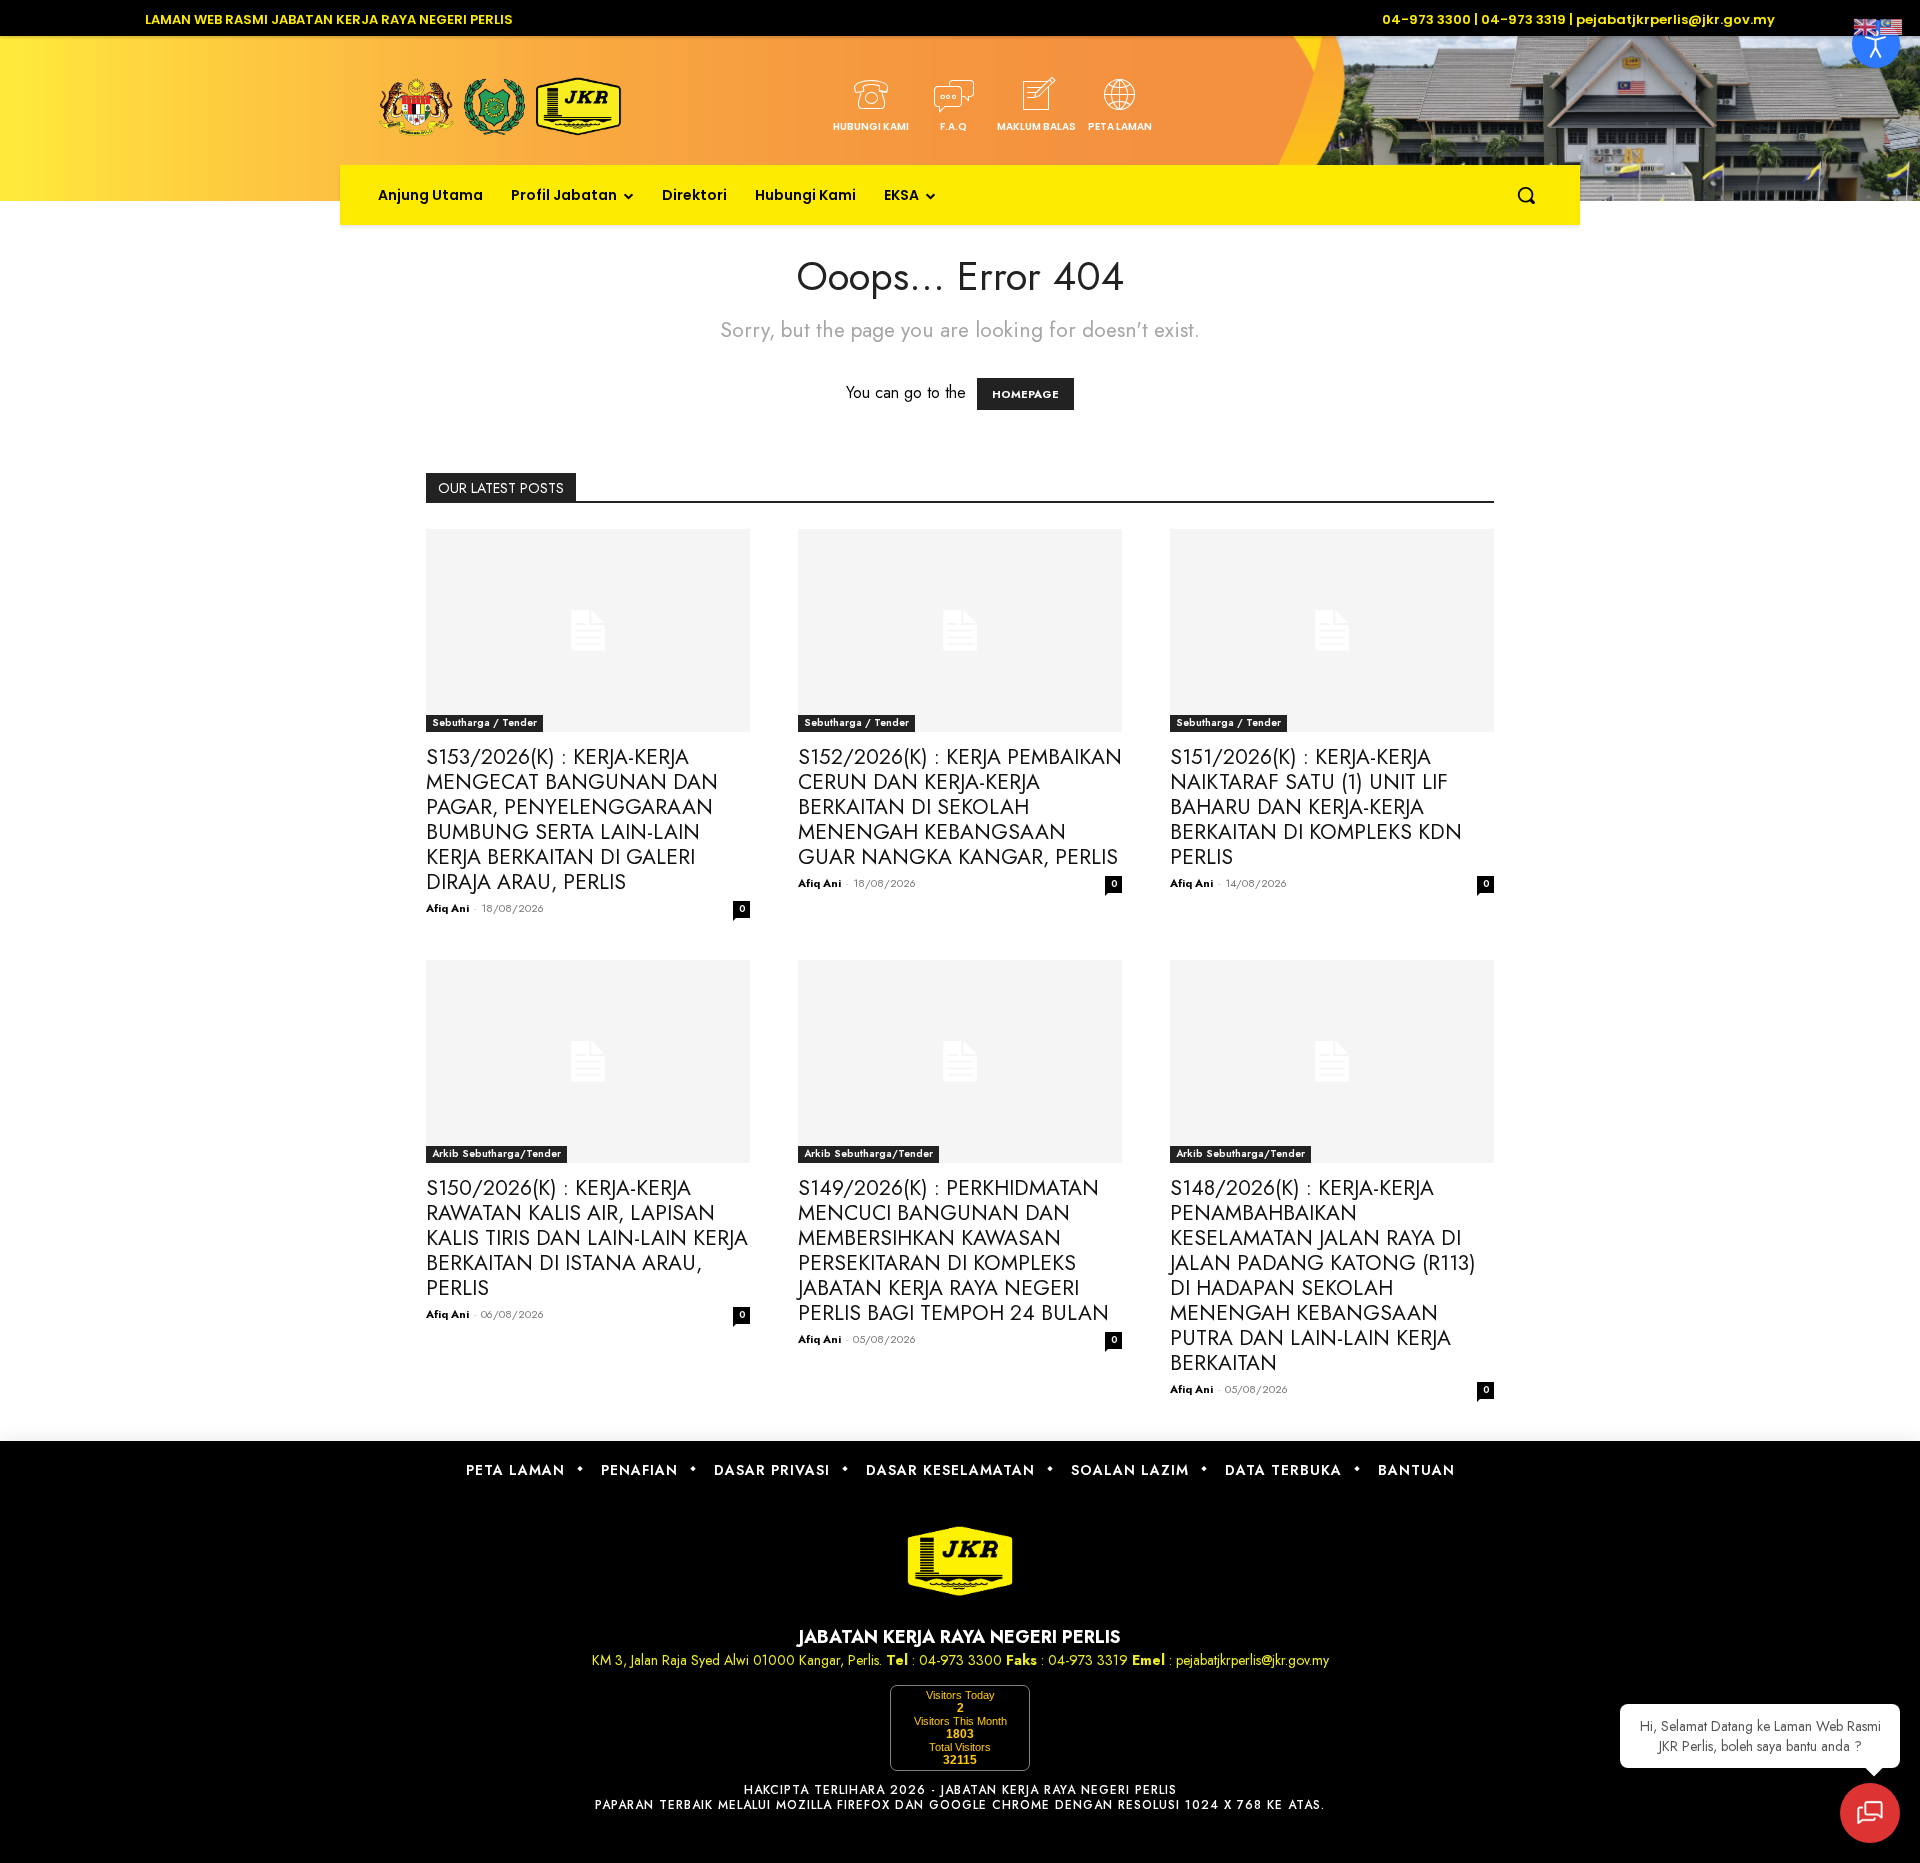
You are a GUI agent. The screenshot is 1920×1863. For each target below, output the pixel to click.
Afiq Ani (447, 908)
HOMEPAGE (1025, 394)
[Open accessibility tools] (1876, 44)
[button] (1526, 195)
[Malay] (1892, 25)
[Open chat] (1870, 1813)
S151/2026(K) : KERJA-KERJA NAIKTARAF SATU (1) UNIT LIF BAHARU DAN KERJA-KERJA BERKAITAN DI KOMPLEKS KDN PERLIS (1316, 807)
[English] (1866, 25)
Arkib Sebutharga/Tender (496, 1153)
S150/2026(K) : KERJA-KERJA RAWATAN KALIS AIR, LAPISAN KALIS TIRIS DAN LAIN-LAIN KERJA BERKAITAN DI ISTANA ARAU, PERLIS (587, 1238)
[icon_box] (870, 111)
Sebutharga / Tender (484, 722)
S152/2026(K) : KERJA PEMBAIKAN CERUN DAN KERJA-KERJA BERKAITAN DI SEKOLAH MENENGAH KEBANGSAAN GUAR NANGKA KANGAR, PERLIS (960, 807)
